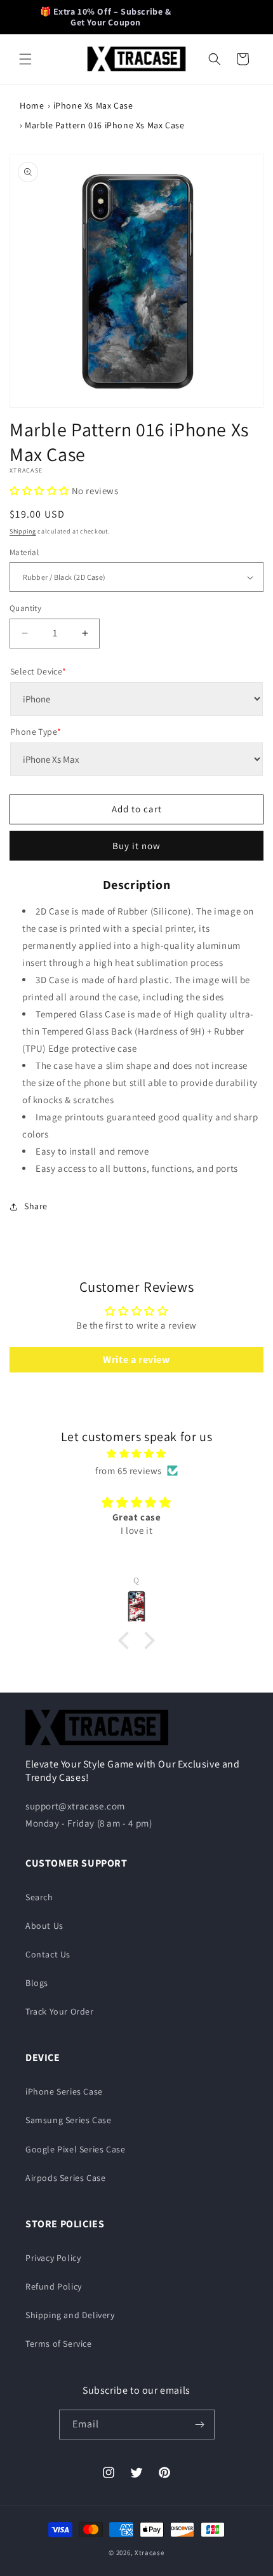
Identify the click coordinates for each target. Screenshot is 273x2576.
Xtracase (150, 2553)
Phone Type (36, 732)
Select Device (38, 671)
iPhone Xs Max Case (93, 105)
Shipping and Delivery (70, 2315)
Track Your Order (60, 2011)
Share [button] (36, 1206)
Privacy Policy (53, 2258)
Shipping (23, 531)
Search (39, 1897)
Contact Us (48, 1954)
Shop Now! (212, 17)
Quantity (25, 608)
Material (24, 552)
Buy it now (136, 846)
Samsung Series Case (68, 2120)
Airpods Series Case (65, 2178)
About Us (44, 1926)
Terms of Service (59, 2344)
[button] (25, 59)
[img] (136, 1453)
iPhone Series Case (64, 2091)
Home (32, 105)
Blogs (37, 1983)
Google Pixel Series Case (75, 2149)
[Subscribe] (200, 2425)
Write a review (136, 1359)
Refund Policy (54, 2286)
